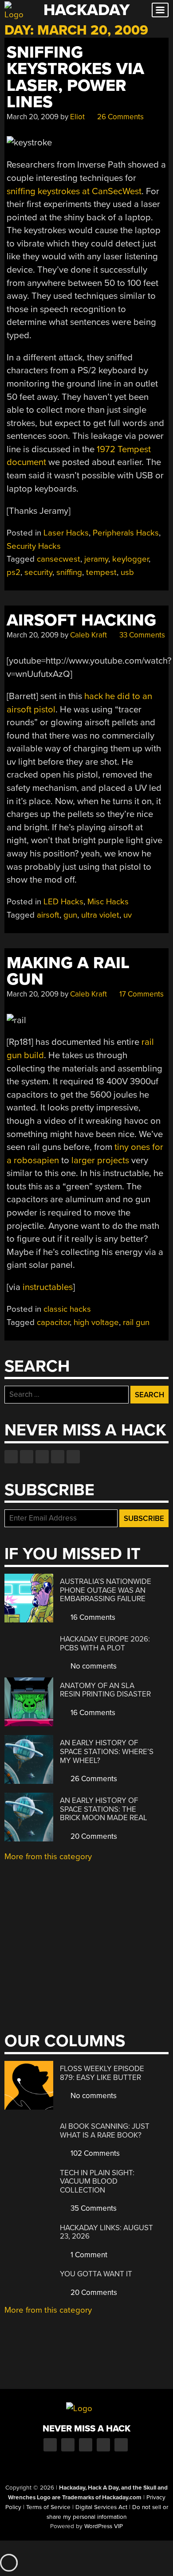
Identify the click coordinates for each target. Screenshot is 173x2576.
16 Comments (92, 1617)
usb (127, 572)
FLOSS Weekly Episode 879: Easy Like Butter (102, 2073)
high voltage (96, 1322)
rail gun (136, 1322)
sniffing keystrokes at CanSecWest (74, 191)
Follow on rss (58, 1457)
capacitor (53, 1322)
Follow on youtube (42, 1457)
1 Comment (88, 2255)
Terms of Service (48, 2507)
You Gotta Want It (96, 2274)
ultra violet (100, 915)
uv (128, 915)
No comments (93, 1666)
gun (70, 915)
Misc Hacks (108, 902)
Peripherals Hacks (126, 533)
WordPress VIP (104, 2526)
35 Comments (93, 2208)
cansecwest (59, 559)
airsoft (48, 915)
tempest (101, 572)
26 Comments (120, 117)
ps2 (14, 572)
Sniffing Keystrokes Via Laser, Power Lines (75, 77)
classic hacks (67, 1309)
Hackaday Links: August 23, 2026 (106, 2232)
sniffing (69, 572)
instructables (48, 1287)
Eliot (77, 117)
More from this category (48, 1857)
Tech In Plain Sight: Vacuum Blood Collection (97, 2181)
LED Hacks (63, 902)
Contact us (73, 1457)
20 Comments (93, 1836)
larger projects (100, 1160)
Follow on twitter (27, 1457)
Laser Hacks (66, 533)
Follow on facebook (11, 1457)
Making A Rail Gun (68, 971)
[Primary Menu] (160, 10)
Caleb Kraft (88, 635)
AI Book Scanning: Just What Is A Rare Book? (105, 2131)
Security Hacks (34, 546)
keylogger (130, 559)
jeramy (96, 559)
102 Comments (94, 2153)
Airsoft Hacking (81, 620)
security (38, 572)
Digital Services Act (101, 2507)
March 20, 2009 (33, 117)
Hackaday (86, 10)
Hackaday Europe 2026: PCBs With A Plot (105, 1644)
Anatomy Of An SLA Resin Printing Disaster (105, 1690)
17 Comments (141, 994)
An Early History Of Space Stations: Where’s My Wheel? (107, 1751)
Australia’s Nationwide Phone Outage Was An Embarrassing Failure (106, 1590)
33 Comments (141, 635)
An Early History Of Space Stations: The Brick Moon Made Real (104, 1809)
